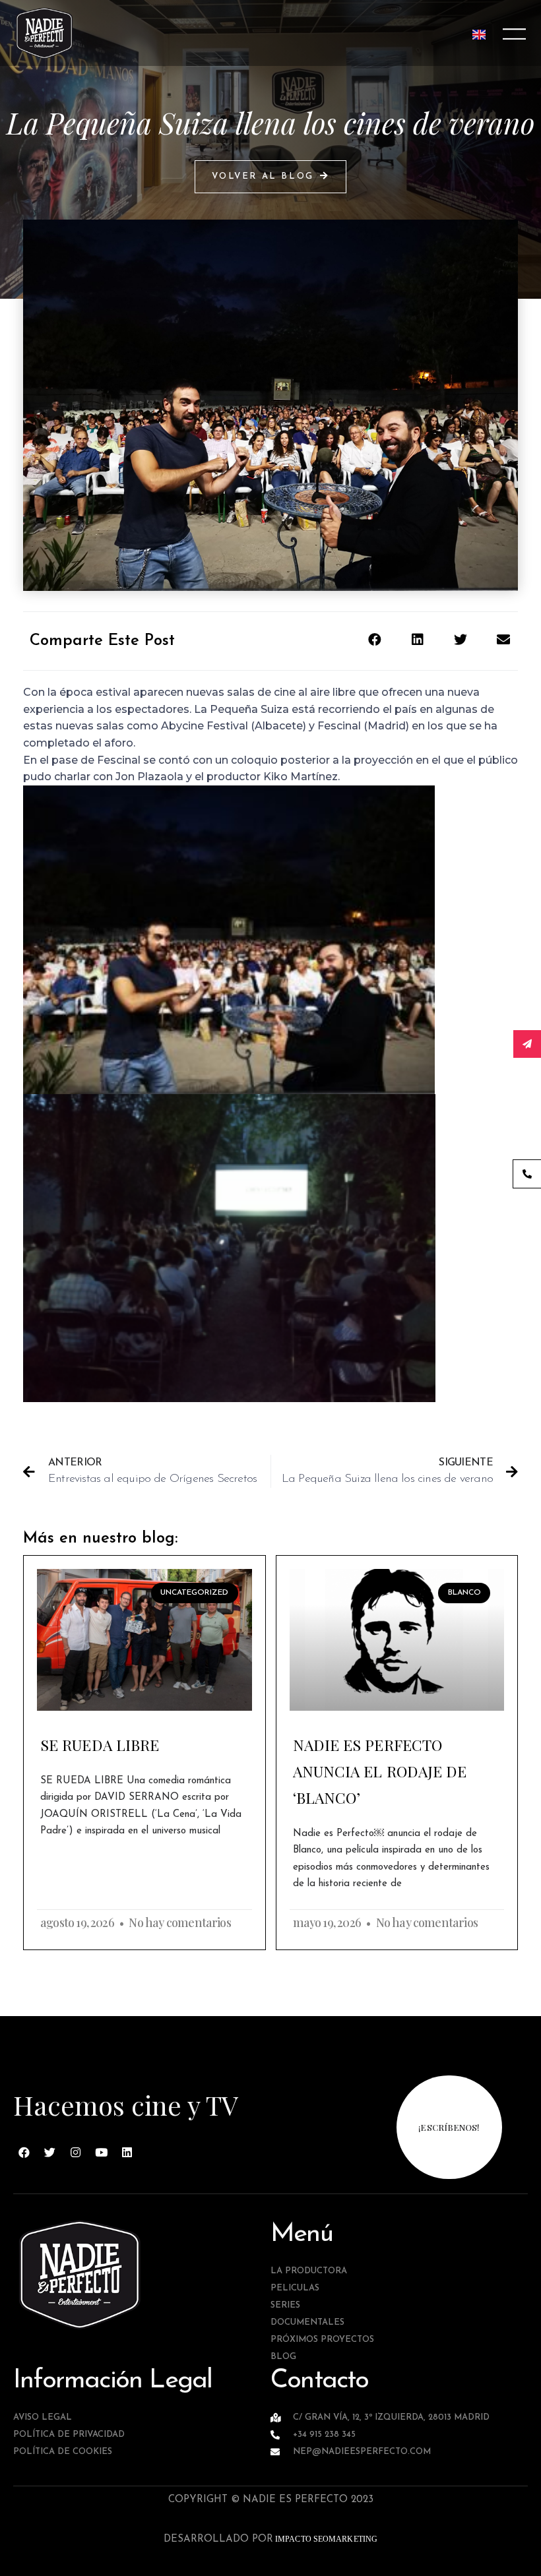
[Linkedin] (127, 2152)
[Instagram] (76, 2152)
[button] (270, 177)
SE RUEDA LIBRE (100, 1745)
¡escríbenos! (449, 2127)
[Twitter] (50, 2152)
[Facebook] (24, 2152)
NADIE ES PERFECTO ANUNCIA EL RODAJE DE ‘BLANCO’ (380, 1771)
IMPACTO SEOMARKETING (325, 2539)
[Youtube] (102, 2152)
